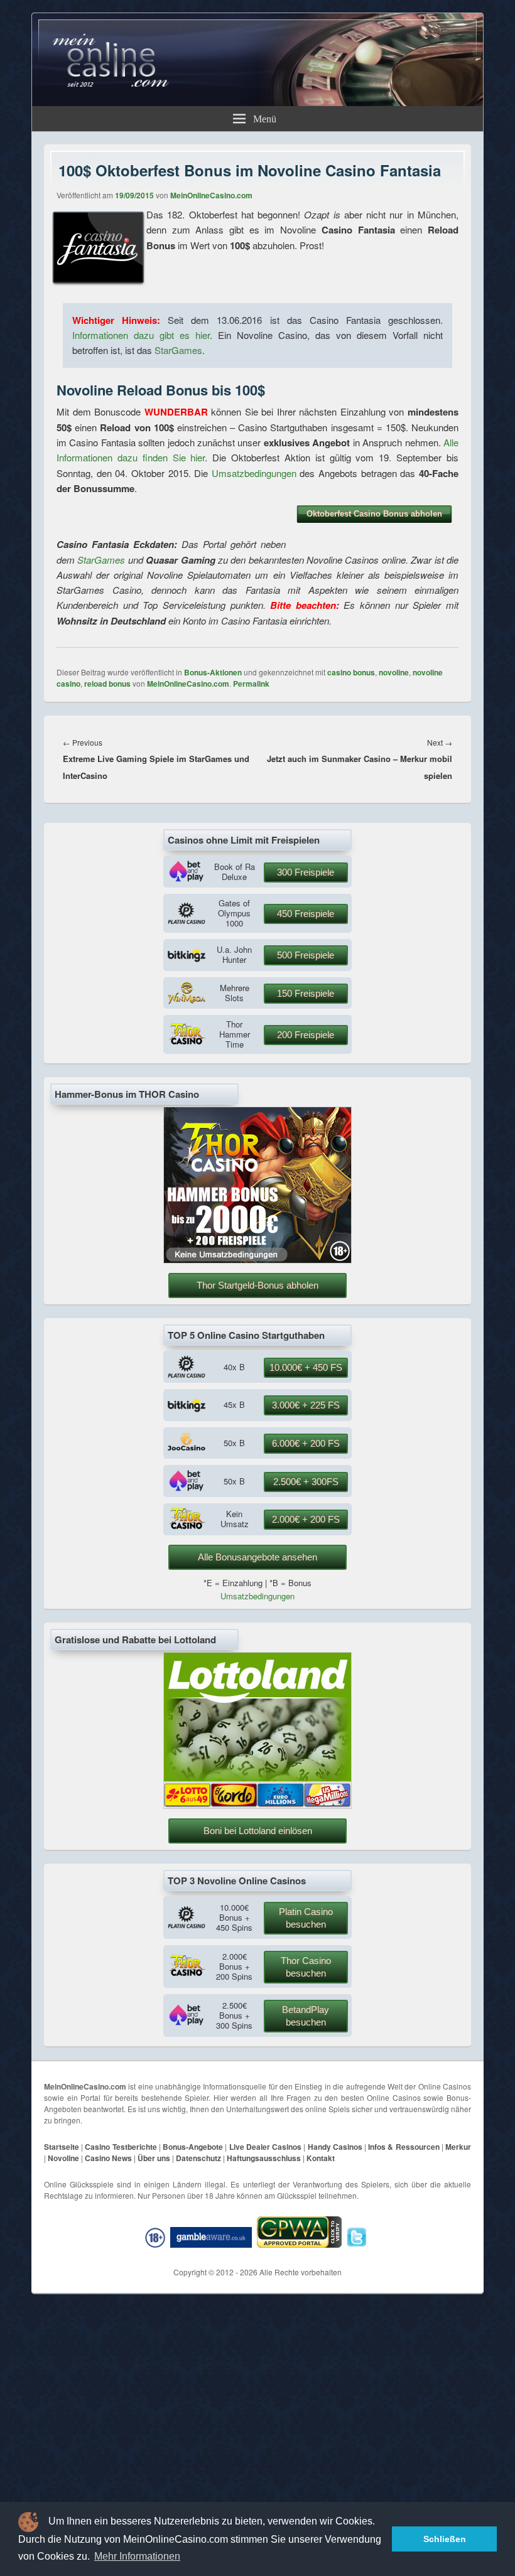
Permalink (251, 684)
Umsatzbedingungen (254, 473)
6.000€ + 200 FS (306, 1443)
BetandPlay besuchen (306, 2016)
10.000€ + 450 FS (306, 1367)
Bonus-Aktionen (213, 672)
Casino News (108, 2158)
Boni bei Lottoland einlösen (258, 1831)
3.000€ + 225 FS (306, 1405)
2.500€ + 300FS (306, 1482)
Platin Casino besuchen (306, 1918)
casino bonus (351, 672)
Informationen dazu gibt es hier (141, 335)
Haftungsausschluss (264, 2158)
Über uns (154, 2158)
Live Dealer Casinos (265, 2147)
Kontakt (321, 2158)
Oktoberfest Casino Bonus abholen (374, 514)
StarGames (178, 350)
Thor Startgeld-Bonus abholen (257, 1285)
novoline (394, 672)
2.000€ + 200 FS (306, 1519)
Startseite (62, 2147)
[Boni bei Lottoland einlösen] (257, 1806)
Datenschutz (198, 2158)
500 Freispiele (306, 955)
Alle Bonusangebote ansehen (257, 1557)
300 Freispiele (306, 872)
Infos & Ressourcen (404, 2147)
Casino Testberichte (121, 2147)
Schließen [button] (445, 2539)
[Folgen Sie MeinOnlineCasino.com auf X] (358, 2237)
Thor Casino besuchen (306, 1967)
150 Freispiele (306, 993)
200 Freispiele (306, 1035)
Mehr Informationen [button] (137, 2556)
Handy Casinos (335, 2147)
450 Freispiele (306, 914)
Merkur (458, 2147)
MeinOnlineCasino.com (211, 195)
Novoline (63, 2158)
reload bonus (107, 684)
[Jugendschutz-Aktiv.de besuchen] (157, 2237)
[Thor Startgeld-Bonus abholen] (257, 1260)
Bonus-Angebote (193, 2147)
